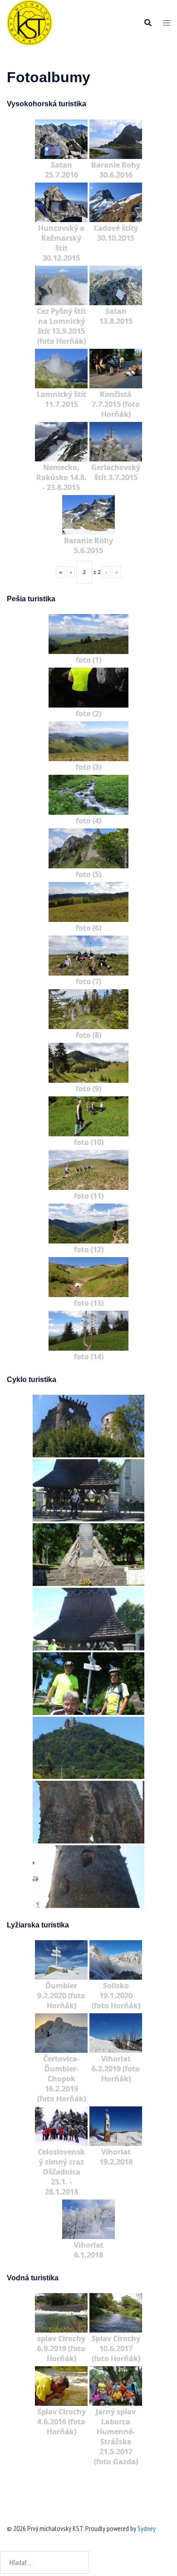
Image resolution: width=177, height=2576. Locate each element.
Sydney (147, 2528)
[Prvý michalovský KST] (29, 22)
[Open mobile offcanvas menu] (167, 23)
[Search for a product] (148, 23)
